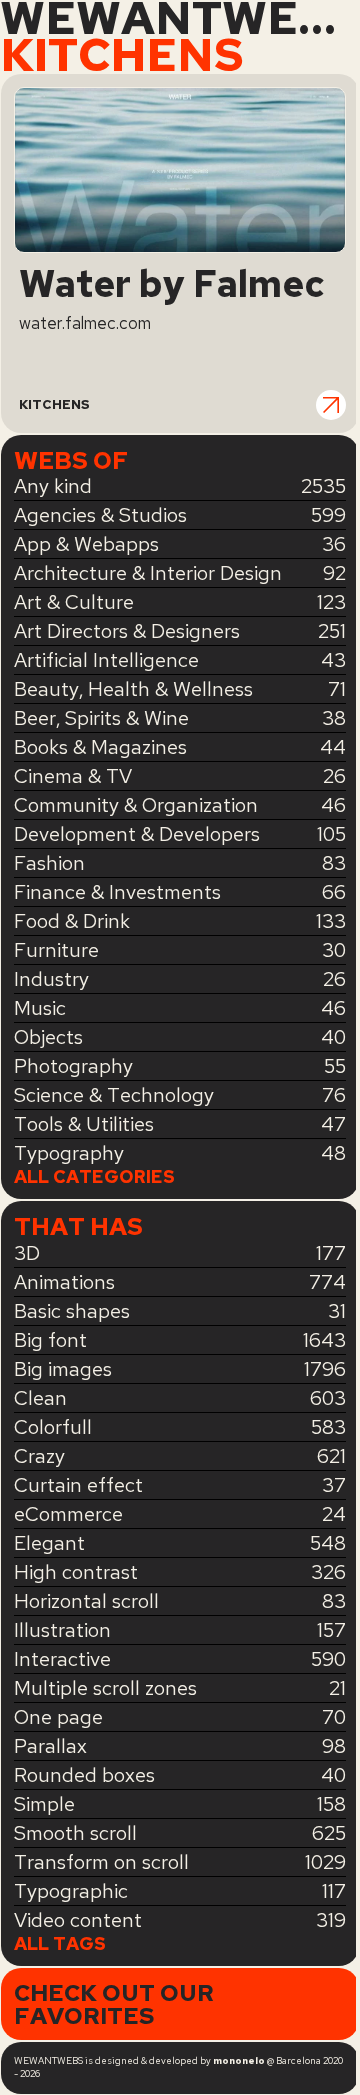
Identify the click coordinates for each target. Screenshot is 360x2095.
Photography (73, 1066)
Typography (69, 1153)
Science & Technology (114, 1095)
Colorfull (53, 1427)
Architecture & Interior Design (148, 573)
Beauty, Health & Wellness (133, 689)
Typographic (71, 1891)
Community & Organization (136, 805)
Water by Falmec (171, 284)
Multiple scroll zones (105, 1688)
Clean (40, 1398)
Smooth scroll (75, 1833)
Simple (44, 1804)
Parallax (50, 1746)
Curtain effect (78, 1485)
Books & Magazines (100, 747)
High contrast (76, 1572)
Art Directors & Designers (127, 631)
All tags (60, 1944)
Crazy (39, 1456)
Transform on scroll (101, 1862)
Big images (63, 1369)
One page (58, 1717)
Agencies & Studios (100, 515)
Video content (78, 1920)
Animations (64, 1282)
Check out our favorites (114, 2004)
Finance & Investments (117, 892)
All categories (94, 1177)
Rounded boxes (84, 1775)
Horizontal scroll (86, 1601)
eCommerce (68, 1514)
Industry (51, 979)
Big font (50, 1340)
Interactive (62, 1659)
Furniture (56, 950)
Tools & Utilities (84, 1124)
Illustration (62, 1630)
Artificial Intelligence (106, 660)
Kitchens (54, 404)
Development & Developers (137, 834)
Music (40, 1008)
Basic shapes (72, 1311)
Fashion (49, 863)
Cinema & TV (73, 776)
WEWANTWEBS (180, 18)
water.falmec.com (85, 323)
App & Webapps (86, 544)
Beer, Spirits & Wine (101, 718)
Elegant (49, 1543)
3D (27, 1253)
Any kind (53, 486)
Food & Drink (72, 921)
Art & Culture (74, 602)
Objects (48, 1037)
